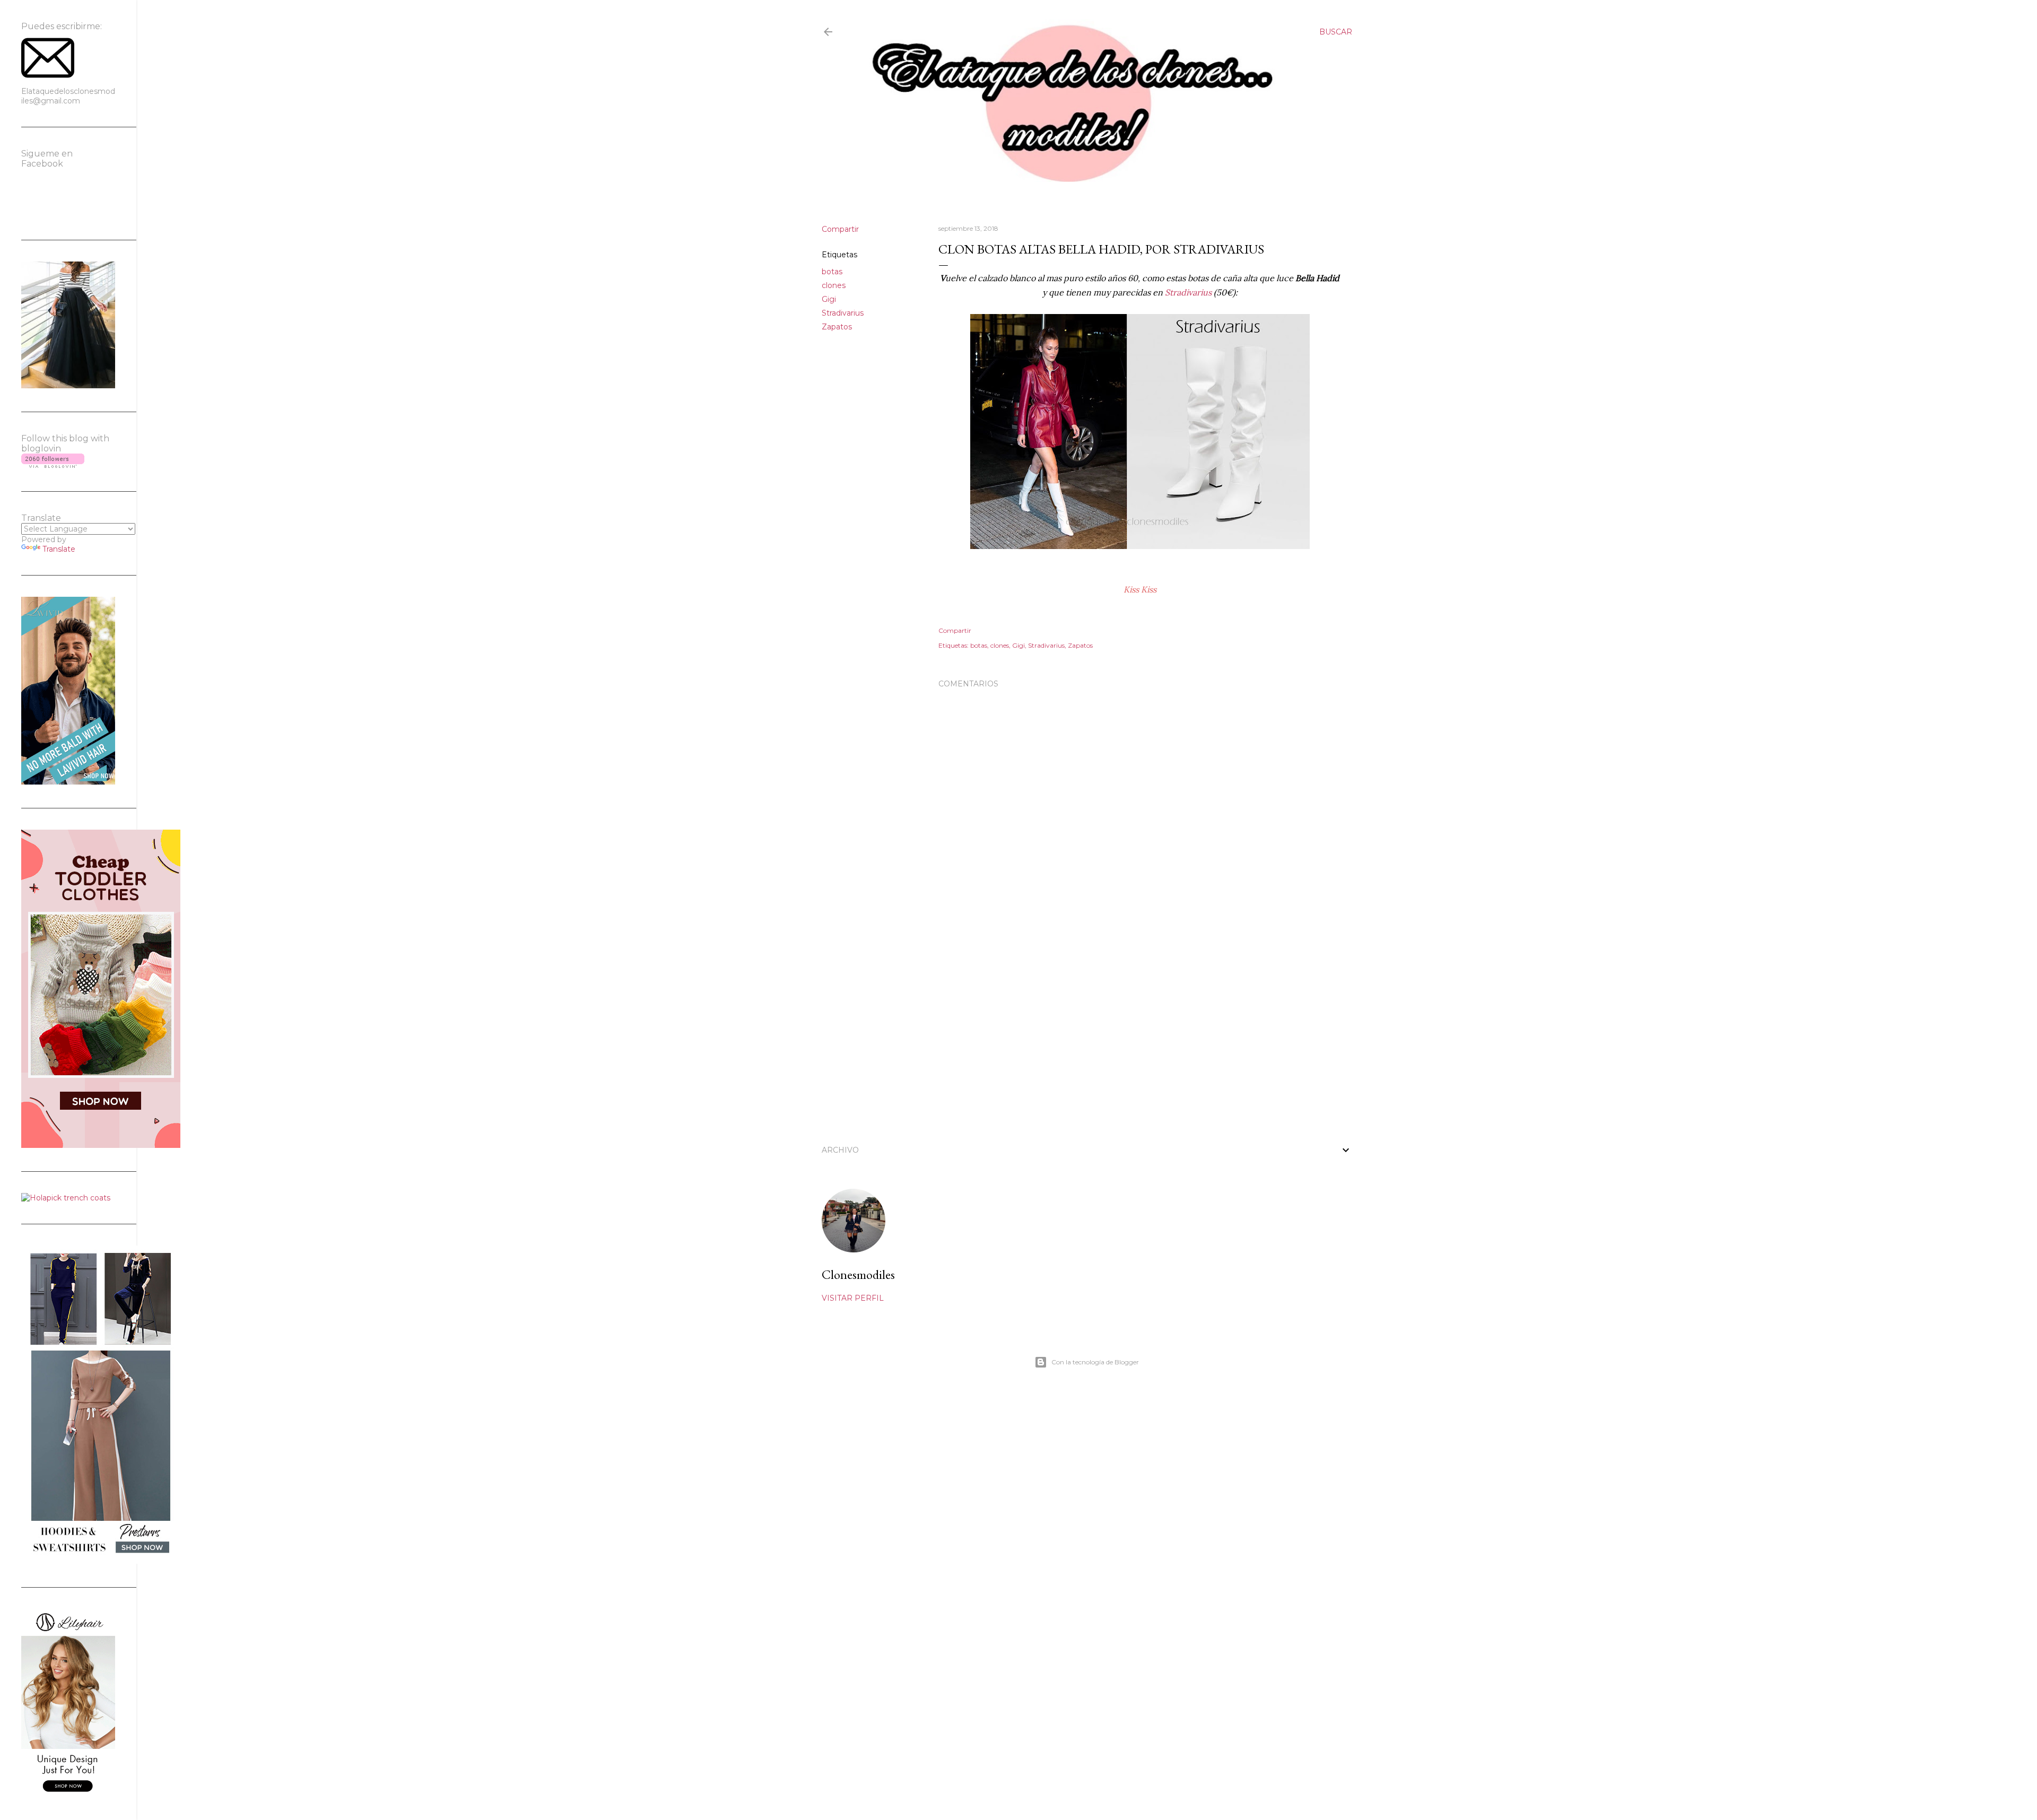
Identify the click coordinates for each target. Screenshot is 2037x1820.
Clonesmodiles (858, 1274)
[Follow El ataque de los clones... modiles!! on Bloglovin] (53, 465)
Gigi (829, 299)
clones (834, 285)
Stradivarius (843, 313)
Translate (59, 549)
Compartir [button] (840, 229)
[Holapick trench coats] (66, 1198)
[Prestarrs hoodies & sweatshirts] (101, 1561)
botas (832, 272)
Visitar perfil (853, 1298)
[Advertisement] (1140, 1037)
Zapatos (837, 327)
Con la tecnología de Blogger (1095, 1362)
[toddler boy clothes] (101, 1145)
